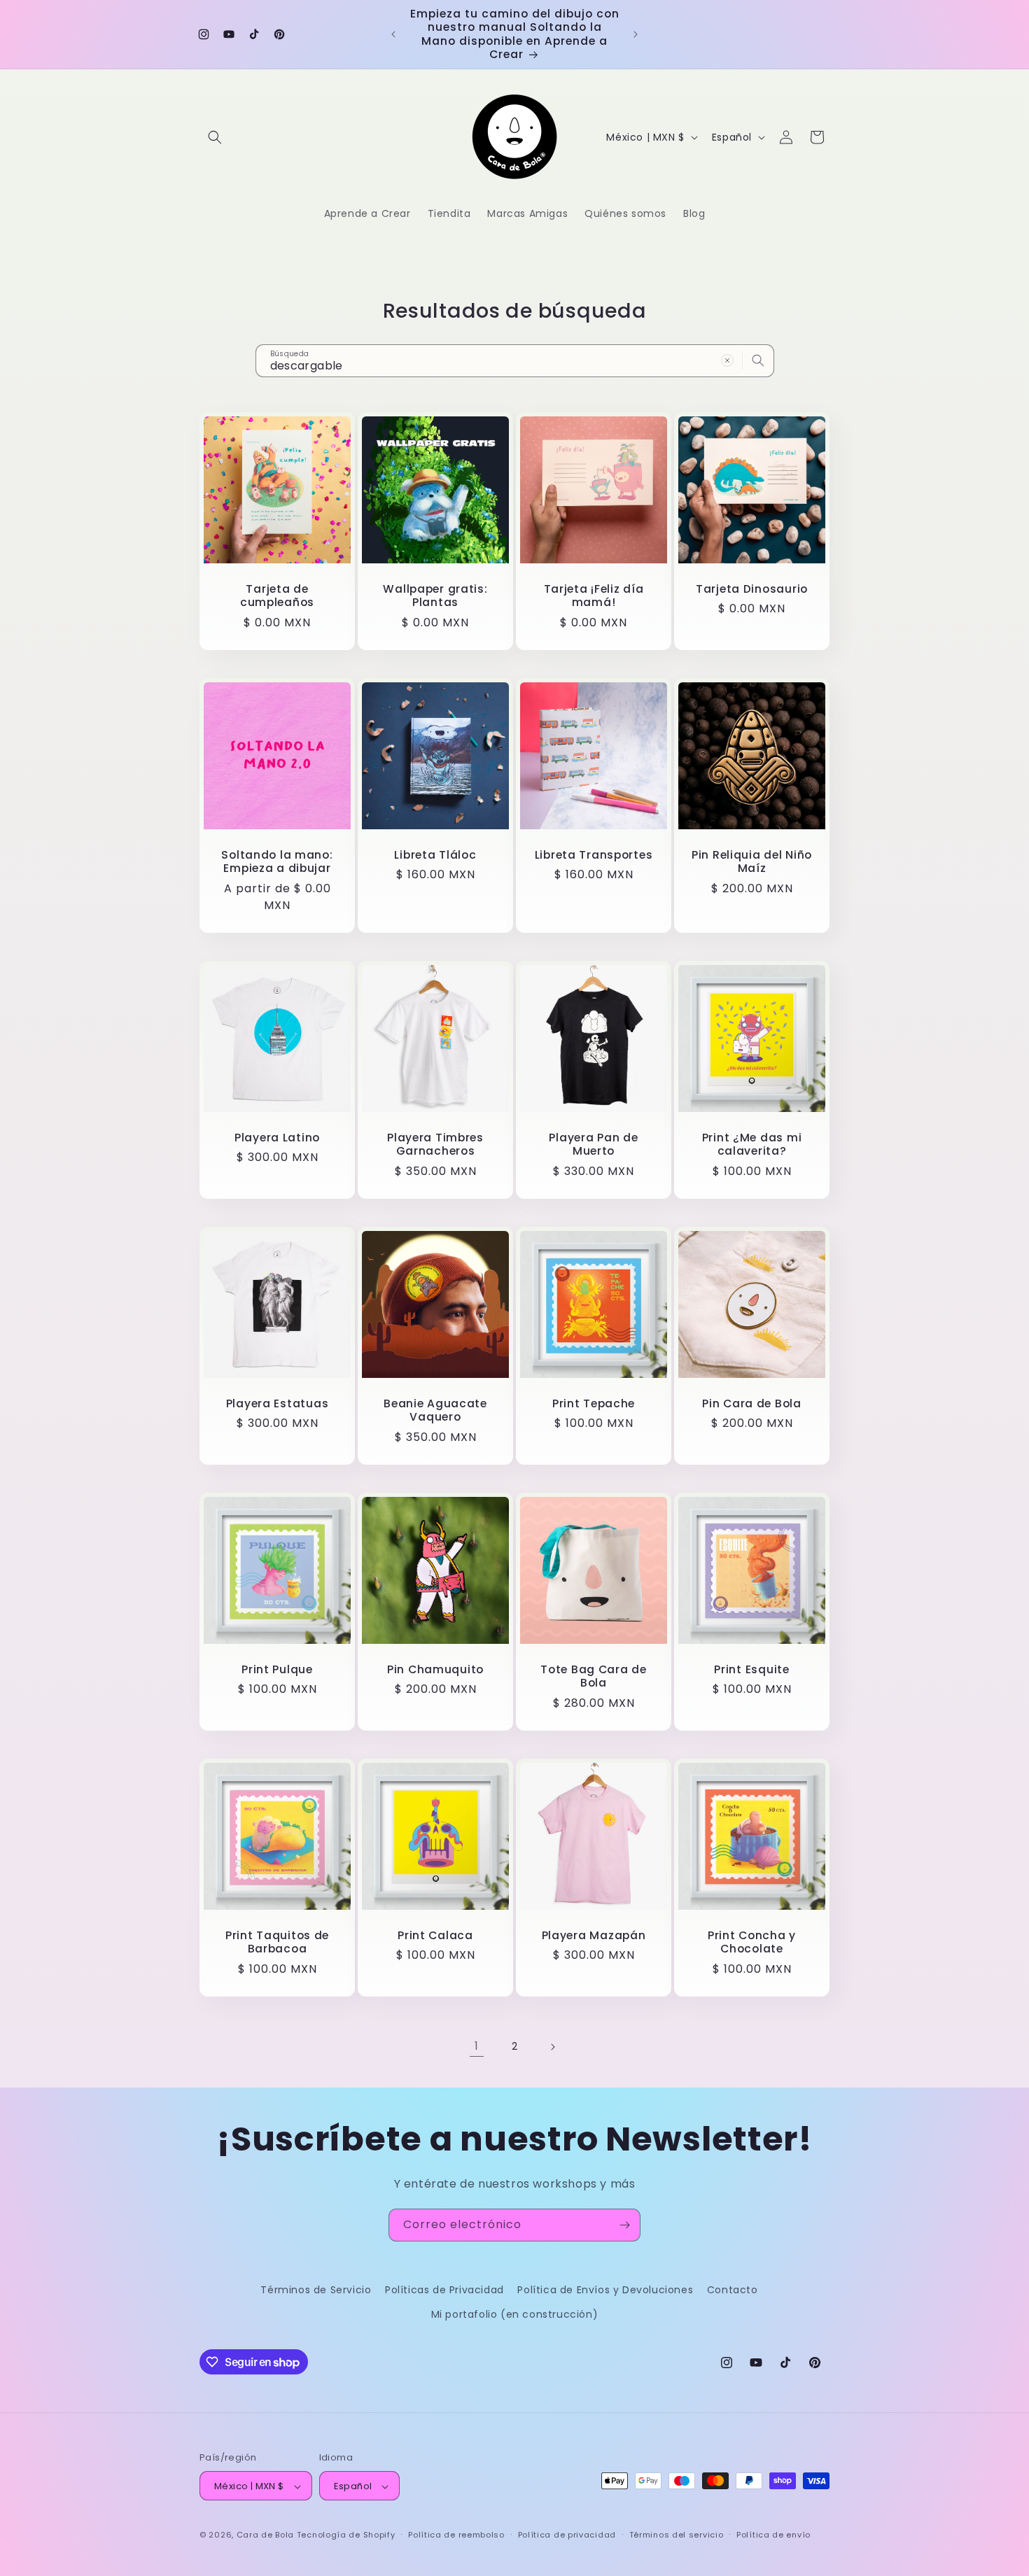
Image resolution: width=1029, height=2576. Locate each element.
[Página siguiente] (552, 2047)
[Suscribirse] (624, 2225)
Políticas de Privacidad (444, 2290)
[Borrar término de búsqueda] (727, 360)
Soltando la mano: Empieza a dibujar (277, 862)
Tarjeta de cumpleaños (277, 596)
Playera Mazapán (594, 1935)
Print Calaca (435, 1935)
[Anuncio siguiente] (636, 34)
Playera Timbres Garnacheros (435, 1145)
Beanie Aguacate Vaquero (435, 1410)
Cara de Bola (265, 2535)
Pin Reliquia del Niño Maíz (752, 862)
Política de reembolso (456, 2535)
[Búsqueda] (758, 360)
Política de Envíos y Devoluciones (605, 2290)
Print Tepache (594, 1403)
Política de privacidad (567, 2535)
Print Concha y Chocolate (752, 1942)
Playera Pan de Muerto (593, 1145)
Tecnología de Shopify (346, 2535)
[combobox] (515, 361)
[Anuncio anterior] (393, 34)
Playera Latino (277, 1138)
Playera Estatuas (278, 1403)
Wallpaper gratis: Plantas (435, 596)
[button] (215, 137)
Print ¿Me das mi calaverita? (752, 1145)
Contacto (733, 2290)
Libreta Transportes (594, 855)
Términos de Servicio (316, 2290)
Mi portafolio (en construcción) (515, 2314)
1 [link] (477, 2046)
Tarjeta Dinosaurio (752, 589)
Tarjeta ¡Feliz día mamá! (594, 596)
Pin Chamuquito (435, 1669)
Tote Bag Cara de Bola (594, 1676)
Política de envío (773, 2535)
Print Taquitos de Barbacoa (277, 1942)
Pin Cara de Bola (752, 1403)
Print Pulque (277, 1669)
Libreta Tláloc (435, 855)
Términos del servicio (677, 2535)
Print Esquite (751, 1669)
